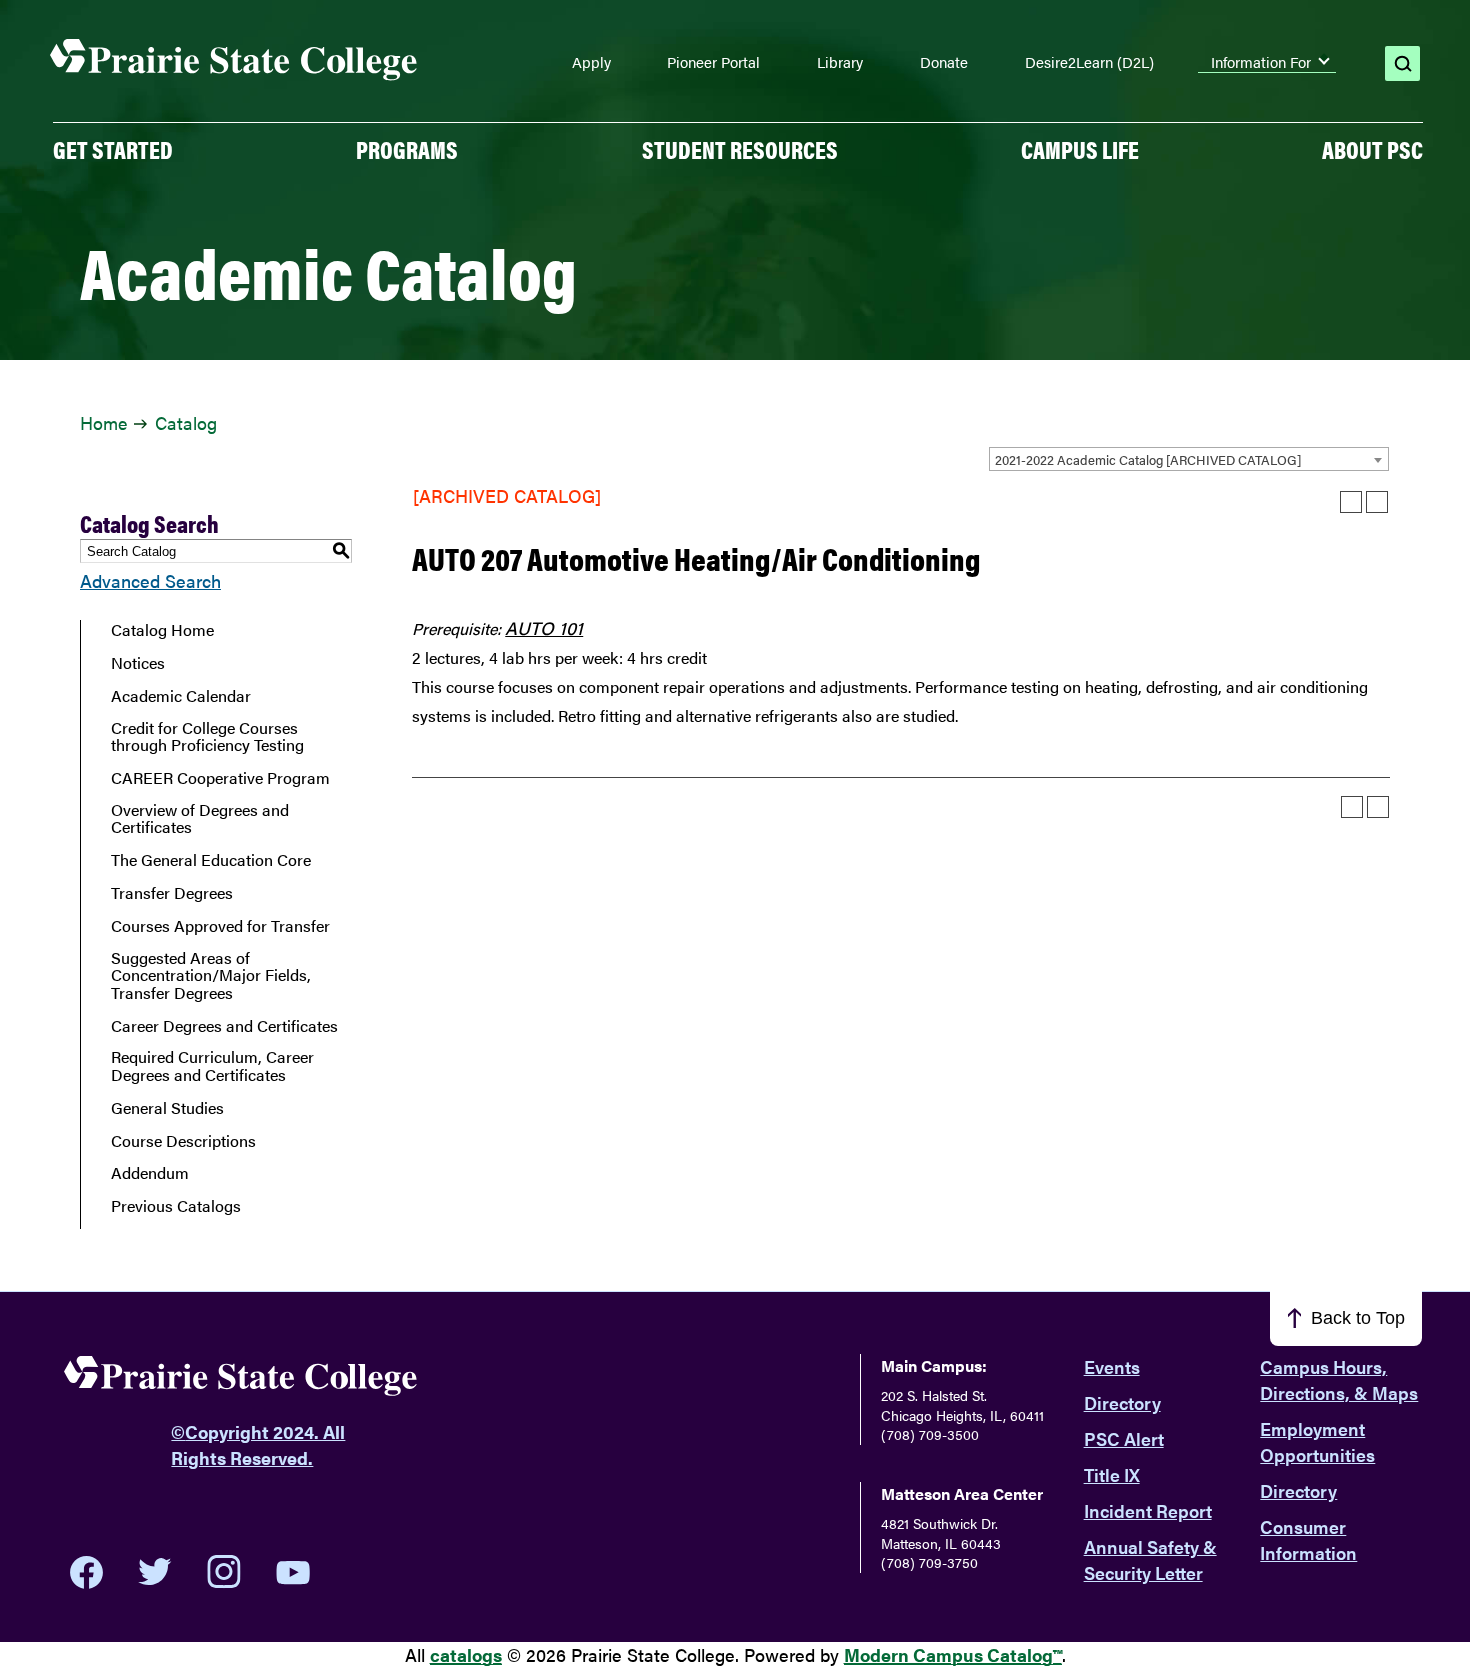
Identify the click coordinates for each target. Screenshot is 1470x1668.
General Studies (167, 1108)
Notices (138, 663)
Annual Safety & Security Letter (1150, 1559)
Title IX (1112, 1474)
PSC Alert (1124, 1438)
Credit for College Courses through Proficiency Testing (207, 736)
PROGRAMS (407, 149)
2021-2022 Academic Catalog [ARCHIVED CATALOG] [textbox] (1148, 459)
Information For (1261, 62)
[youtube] (293, 1572)
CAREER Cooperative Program (220, 778)
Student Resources (740, 149)
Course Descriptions (183, 1141)
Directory (1122, 1402)
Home (103, 422)
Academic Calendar (181, 696)
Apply (591, 62)
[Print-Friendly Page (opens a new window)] (1351, 502)
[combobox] (1189, 459)
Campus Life (1080, 149)
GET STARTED (113, 149)
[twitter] (155, 1572)
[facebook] (86, 1572)
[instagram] (224, 1572)
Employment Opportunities (1317, 1441)
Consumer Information (1308, 1539)
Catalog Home (162, 630)
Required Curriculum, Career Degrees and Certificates (212, 1065)
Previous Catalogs (176, 1206)
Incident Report (1148, 1510)
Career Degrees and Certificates (224, 1026)
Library (840, 62)
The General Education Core (211, 860)
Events (1112, 1366)
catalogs (466, 1654)
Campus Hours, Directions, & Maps (1339, 1379)
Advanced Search (150, 580)
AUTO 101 (544, 627)
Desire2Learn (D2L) (1089, 62)
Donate (944, 62)
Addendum (150, 1173)
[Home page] (234, 60)
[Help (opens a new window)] (1377, 502)
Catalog (186, 422)
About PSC (1372, 149)
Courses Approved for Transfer (220, 926)
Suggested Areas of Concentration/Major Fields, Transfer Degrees (211, 975)
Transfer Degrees (172, 893)
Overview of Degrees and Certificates (200, 818)
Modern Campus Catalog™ (953, 1654)
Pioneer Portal (713, 62)
